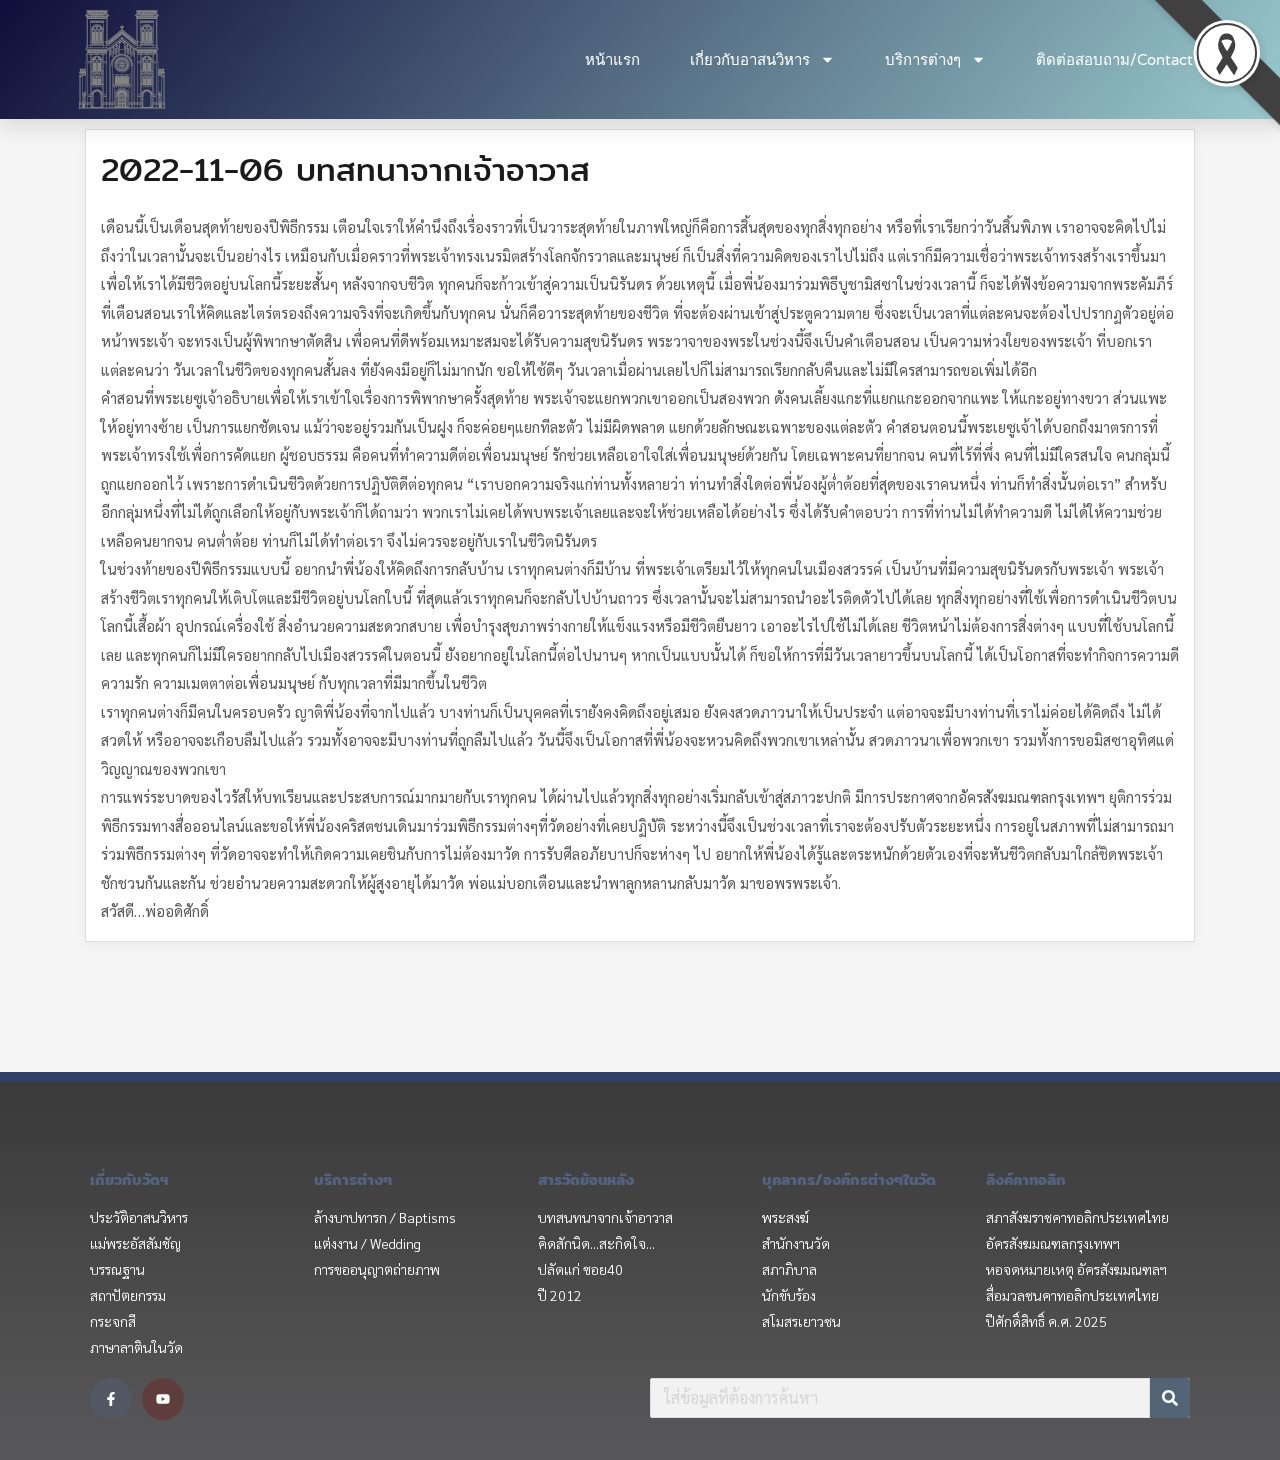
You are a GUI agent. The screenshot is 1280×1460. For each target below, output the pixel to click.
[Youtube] (163, 1399)
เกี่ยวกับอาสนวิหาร (750, 60)
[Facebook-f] (111, 1399)
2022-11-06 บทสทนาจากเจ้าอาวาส (345, 169)
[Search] (1170, 1398)
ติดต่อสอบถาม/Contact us (1124, 60)
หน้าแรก (612, 60)
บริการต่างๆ (923, 60)
